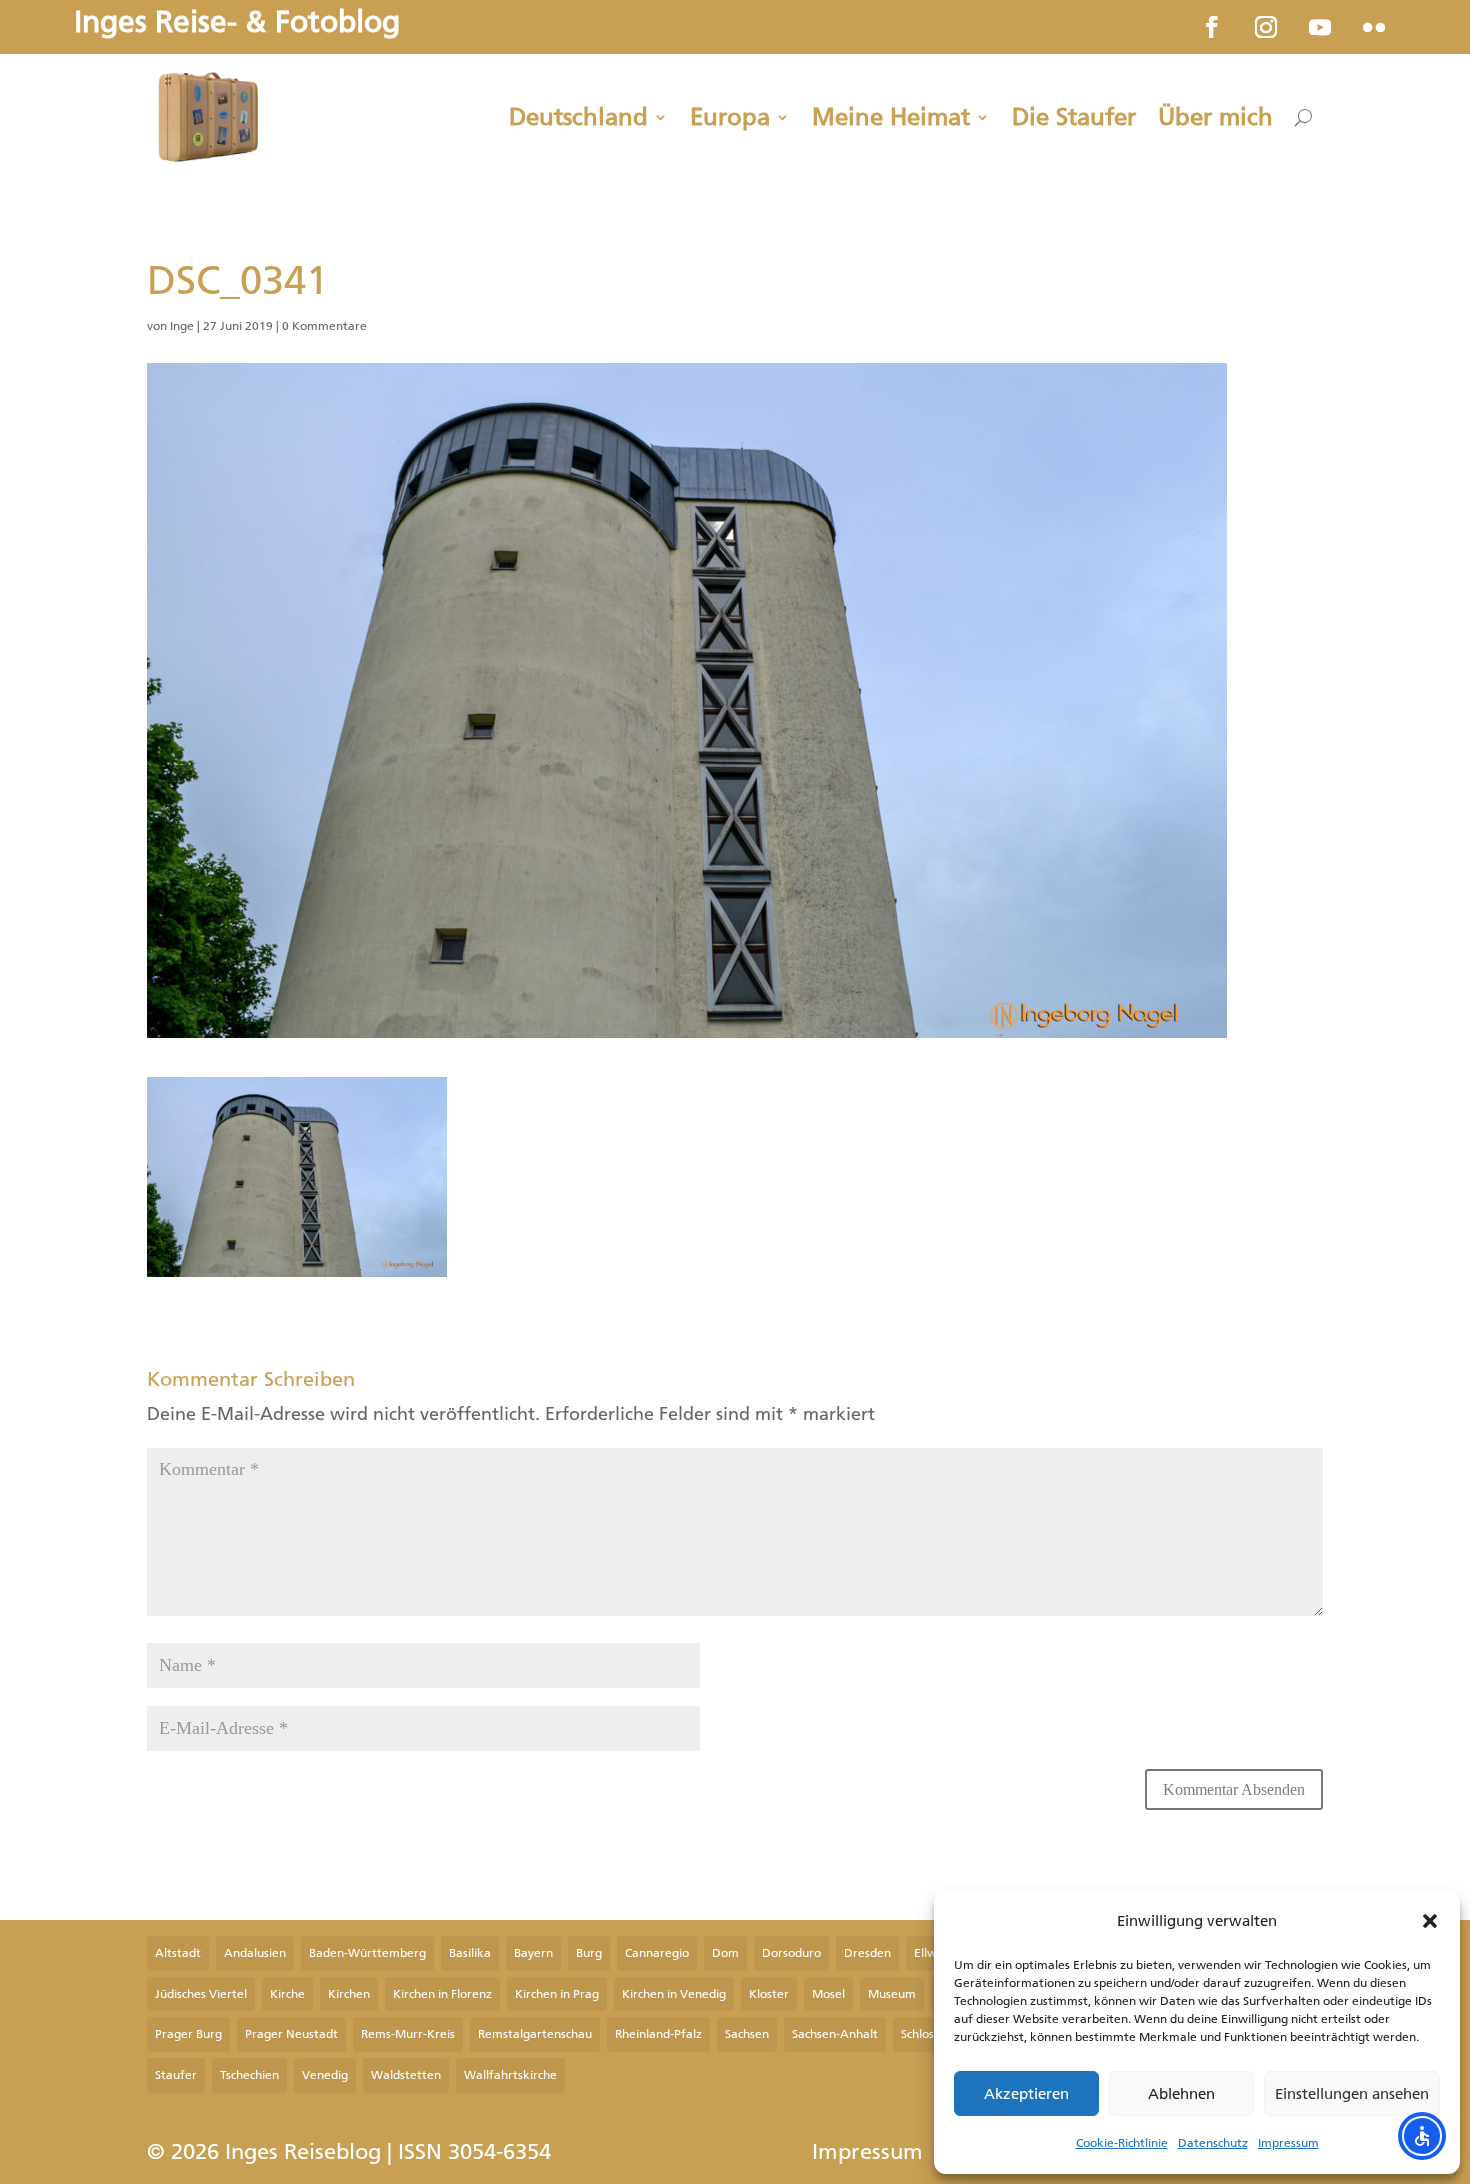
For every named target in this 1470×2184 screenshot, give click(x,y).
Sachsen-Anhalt (835, 2034)
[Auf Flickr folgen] (1374, 27)
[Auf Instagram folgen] (1266, 27)
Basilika (470, 1953)
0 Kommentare (324, 326)
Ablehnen (1181, 2094)
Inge (182, 326)
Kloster (769, 1994)
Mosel (828, 1994)
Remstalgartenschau (535, 2034)
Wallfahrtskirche (510, 2075)
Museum (892, 1994)
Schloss (920, 2034)
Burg (589, 1953)
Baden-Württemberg (367, 1953)
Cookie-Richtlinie (1122, 2143)
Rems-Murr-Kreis (408, 2034)
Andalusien (255, 1953)
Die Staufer (1074, 117)
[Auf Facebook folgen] (1212, 27)
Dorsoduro (791, 1953)
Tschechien (249, 2075)
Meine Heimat (891, 117)
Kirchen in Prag (557, 1994)
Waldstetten (406, 2075)
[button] (1430, 1921)
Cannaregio (657, 1953)
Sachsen (747, 2034)
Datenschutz (1213, 2143)
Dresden (867, 1953)
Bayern (533, 1953)
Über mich (1215, 117)
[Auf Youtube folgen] (1320, 27)
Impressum (1288, 2143)
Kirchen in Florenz (442, 1994)
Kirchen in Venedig (674, 1994)
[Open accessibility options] (1422, 2136)
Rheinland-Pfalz (658, 2034)
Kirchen (349, 1994)
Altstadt (178, 1953)
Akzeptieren (1026, 2094)
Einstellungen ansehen (1352, 2094)
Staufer (176, 2075)
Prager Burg (188, 2034)
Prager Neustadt (291, 2034)
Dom (725, 1953)
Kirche (287, 1994)
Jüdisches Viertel (201, 1994)
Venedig (325, 2075)
